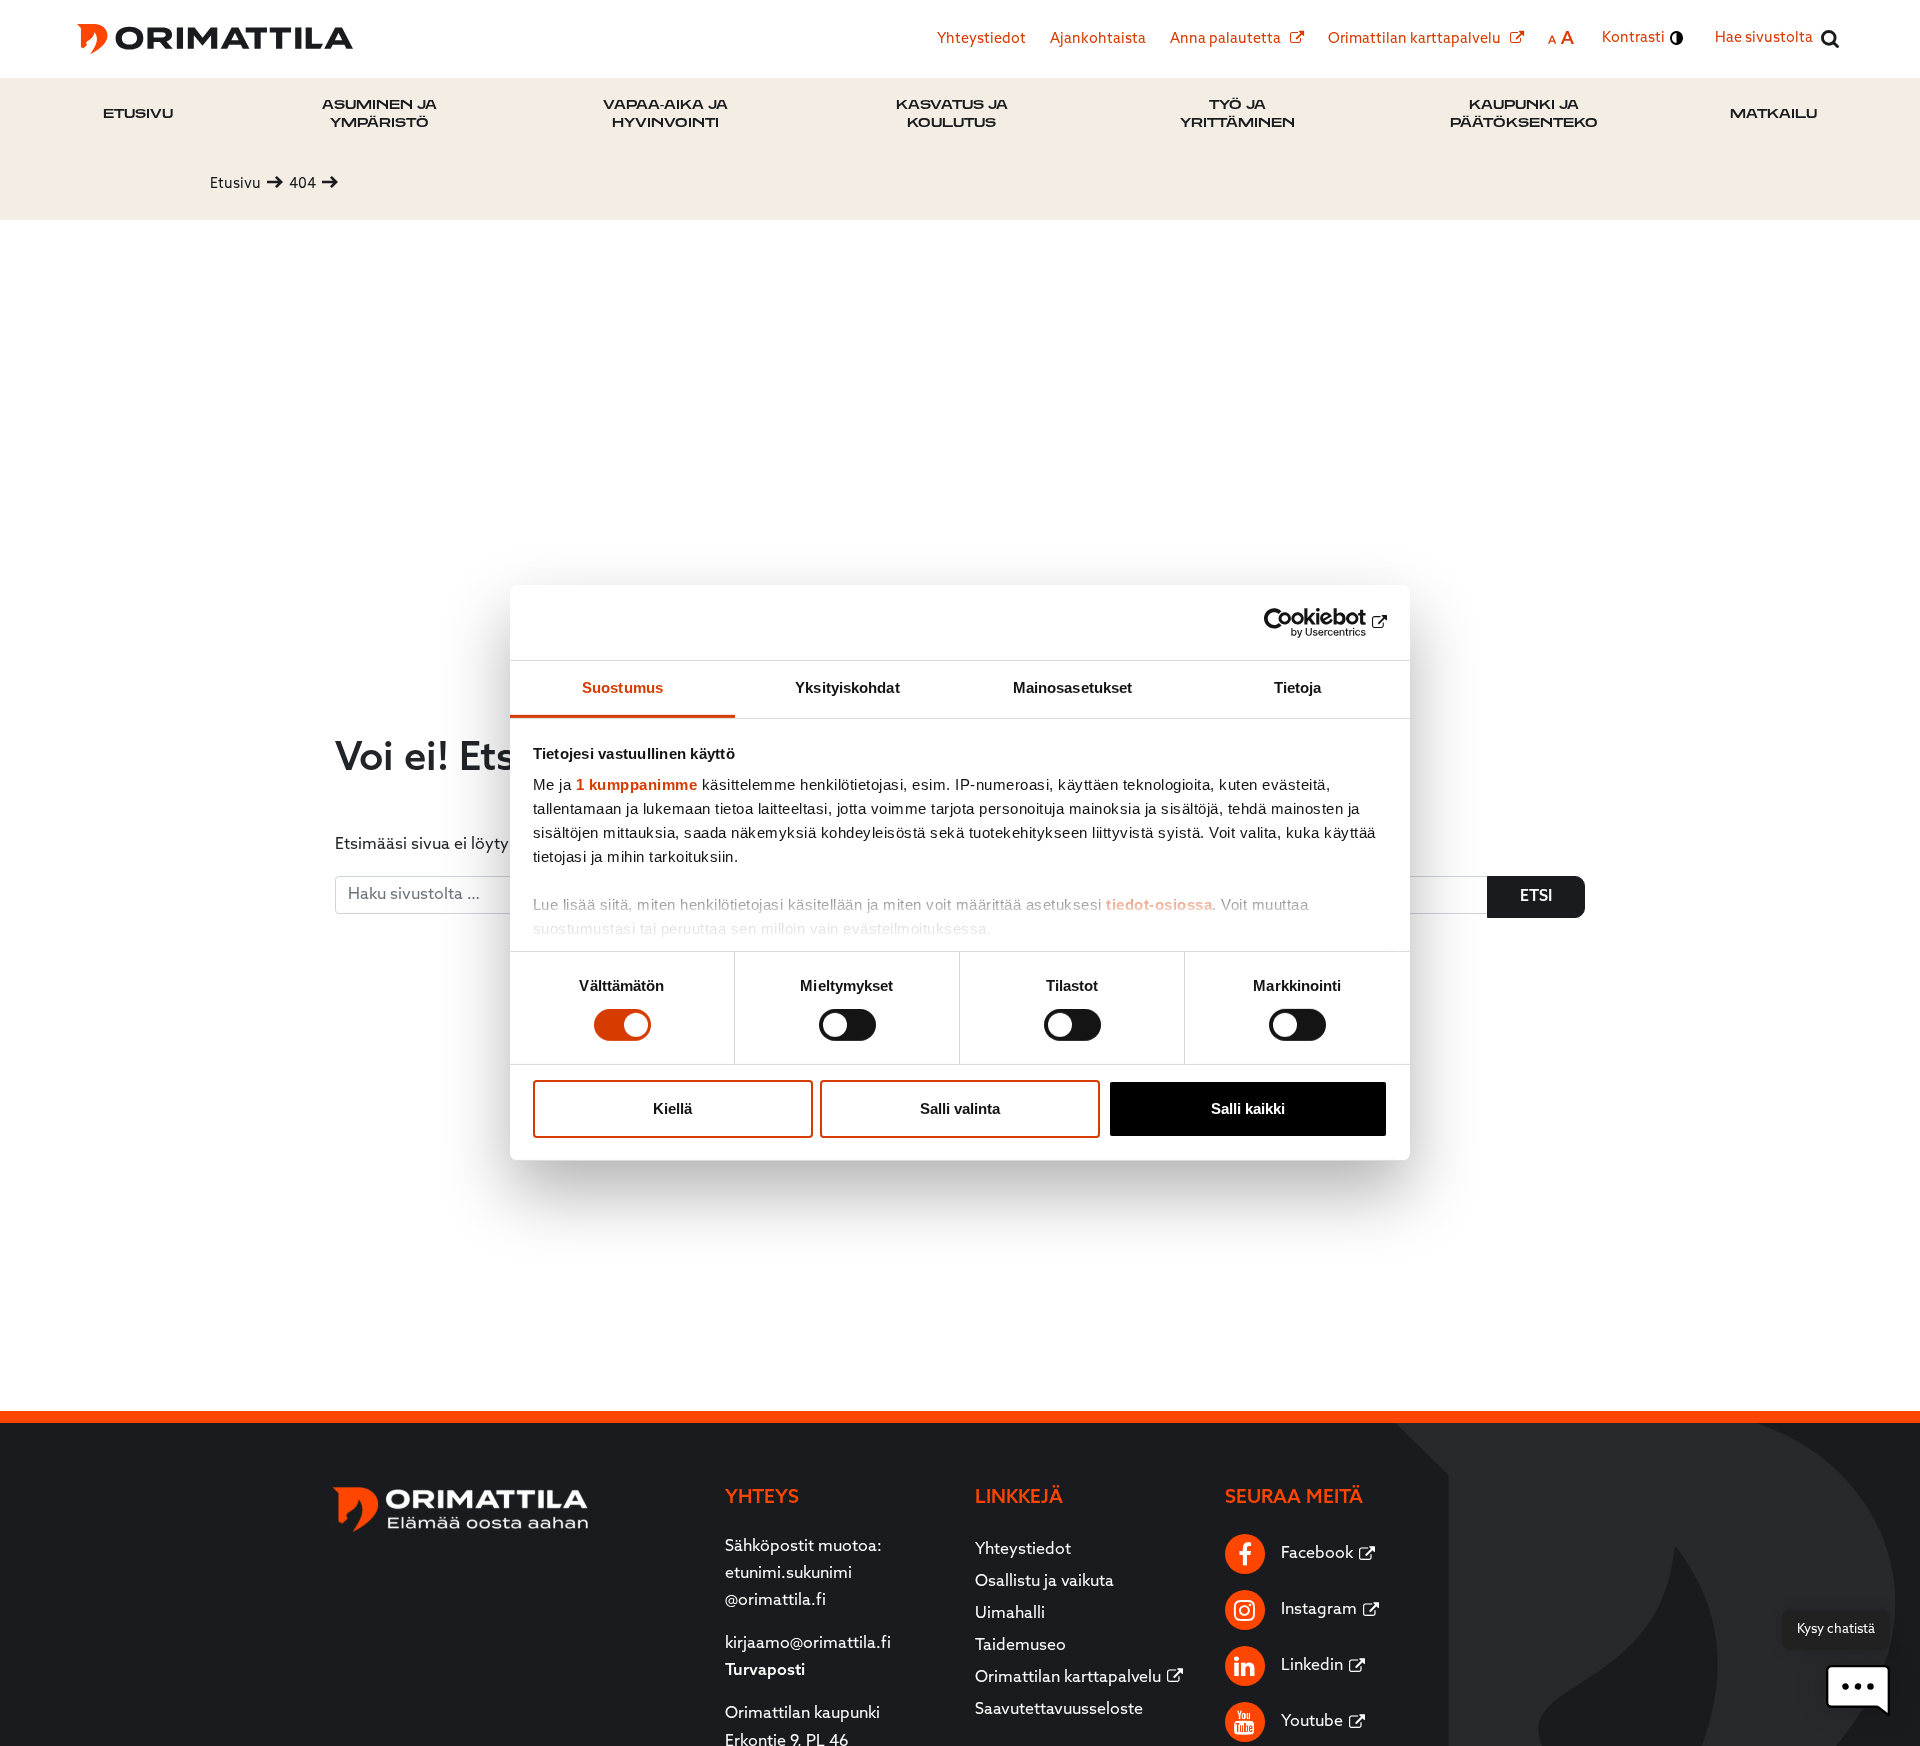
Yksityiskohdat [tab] (847, 687)
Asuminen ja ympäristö (379, 113)
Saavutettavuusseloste (1059, 1710)
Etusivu (138, 113)
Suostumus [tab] (622, 687)
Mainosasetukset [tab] (1073, 687)
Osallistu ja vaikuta (1044, 1582)
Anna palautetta (1227, 39)
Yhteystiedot (981, 39)
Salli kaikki (1248, 1108)
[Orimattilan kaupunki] (215, 39)
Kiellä (672, 1108)
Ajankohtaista (1098, 39)
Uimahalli (1010, 1614)
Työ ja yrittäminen (1237, 113)
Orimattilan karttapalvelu (1416, 39)
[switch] (847, 1025)
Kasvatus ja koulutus (952, 113)
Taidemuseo (1020, 1646)
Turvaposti (765, 1671)
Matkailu (1773, 113)
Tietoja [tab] (1298, 687)
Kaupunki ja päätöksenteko (1524, 113)
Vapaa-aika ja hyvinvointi (665, 113)
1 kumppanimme (637, 784)
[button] (1858, 1690)
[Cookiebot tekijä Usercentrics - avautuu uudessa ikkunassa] (1300, 622)
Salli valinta (960, 1108)
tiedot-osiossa (1159, 904)
